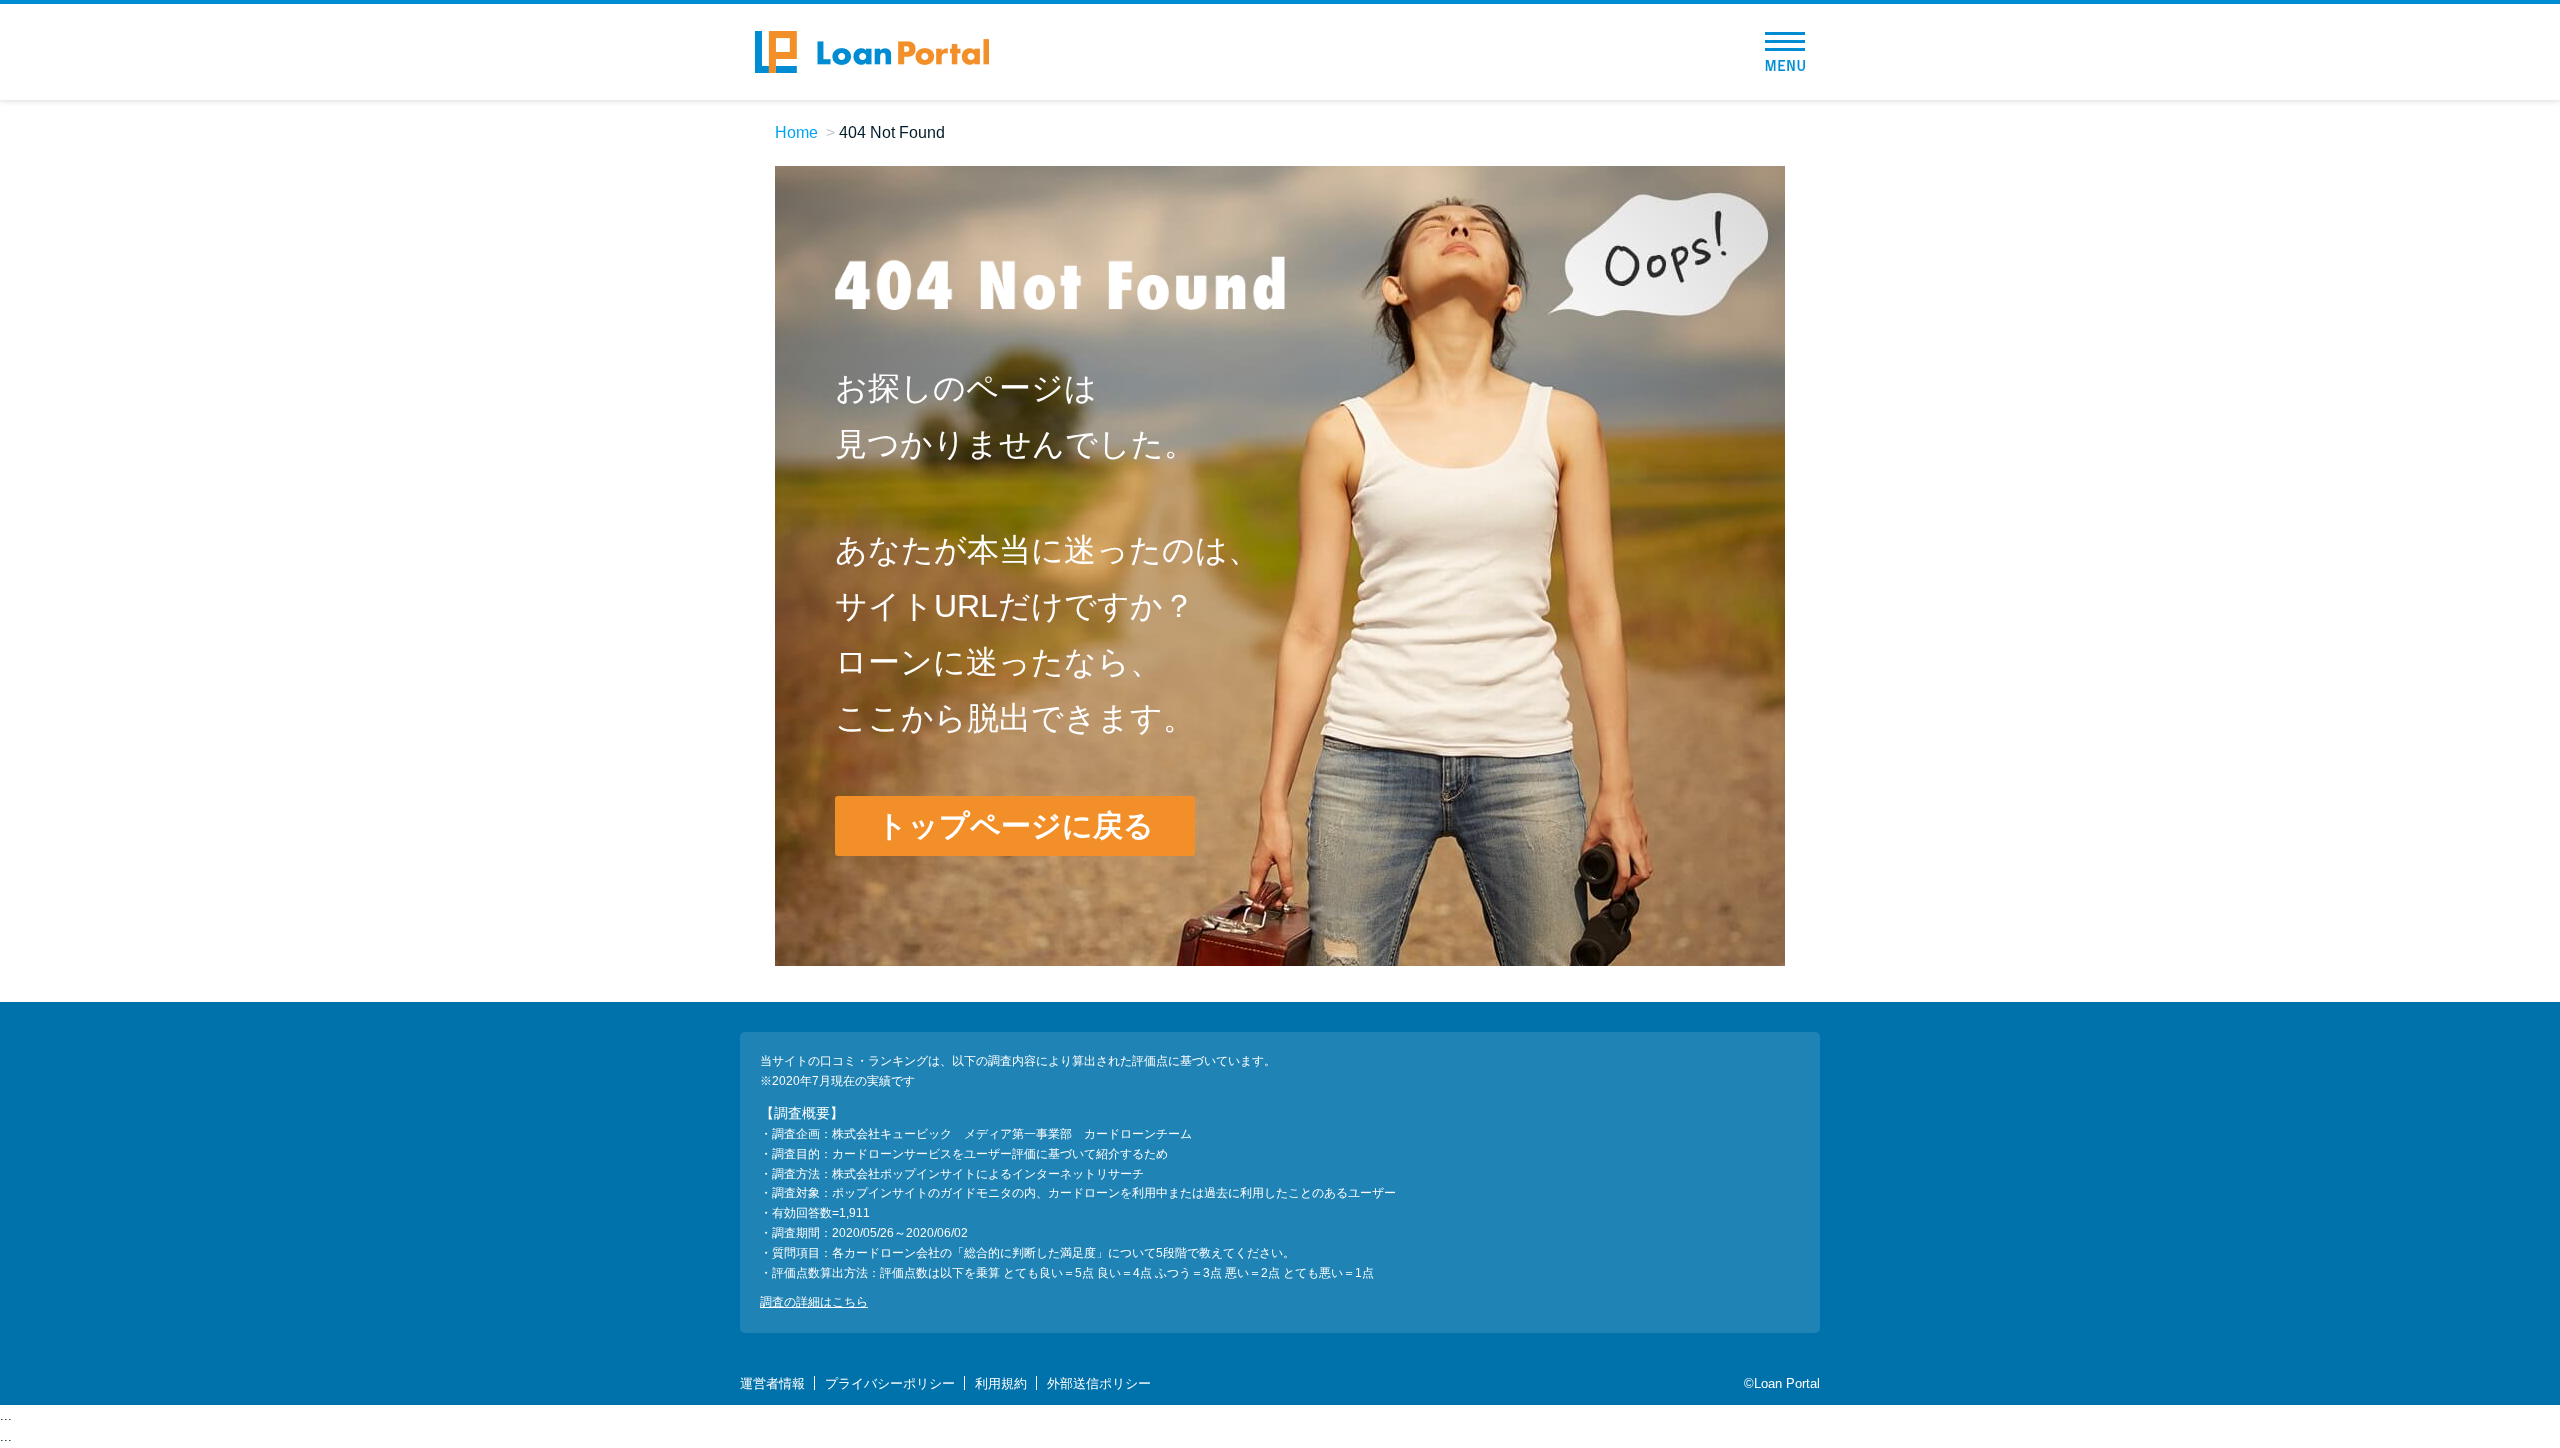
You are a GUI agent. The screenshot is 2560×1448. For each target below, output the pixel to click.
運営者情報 (772, 1383)
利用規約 (1001, 1383)
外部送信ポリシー (1099, 1383)
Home (796, 132)
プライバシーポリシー (890, 1383)
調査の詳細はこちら (814, 1302)
